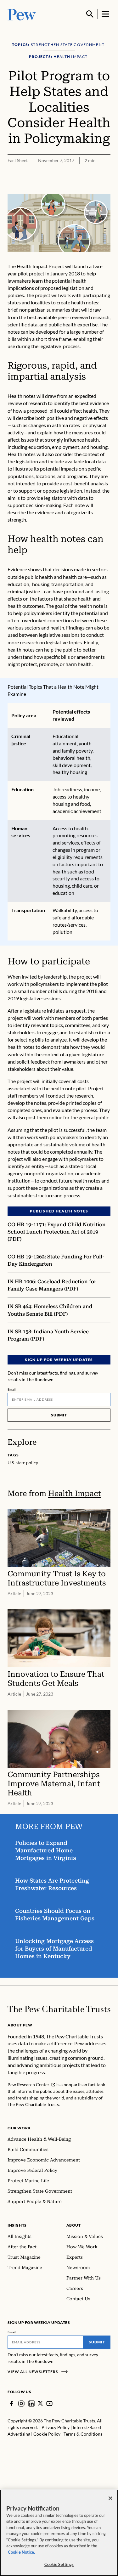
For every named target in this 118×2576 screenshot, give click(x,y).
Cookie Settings (59, 2564)
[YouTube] (49, 2404)
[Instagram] (21, 2404)
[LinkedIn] (31, 2404)
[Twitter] (40, 2403)
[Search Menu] (90, 14)
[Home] (59, 2009)
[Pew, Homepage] (22, 14)
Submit (59, 1415)
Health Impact (75, 1493)
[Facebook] (11, 2404)
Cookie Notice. (21, 2552)
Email (12, 1389)
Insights (17, 2225)
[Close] (110, 2498)
